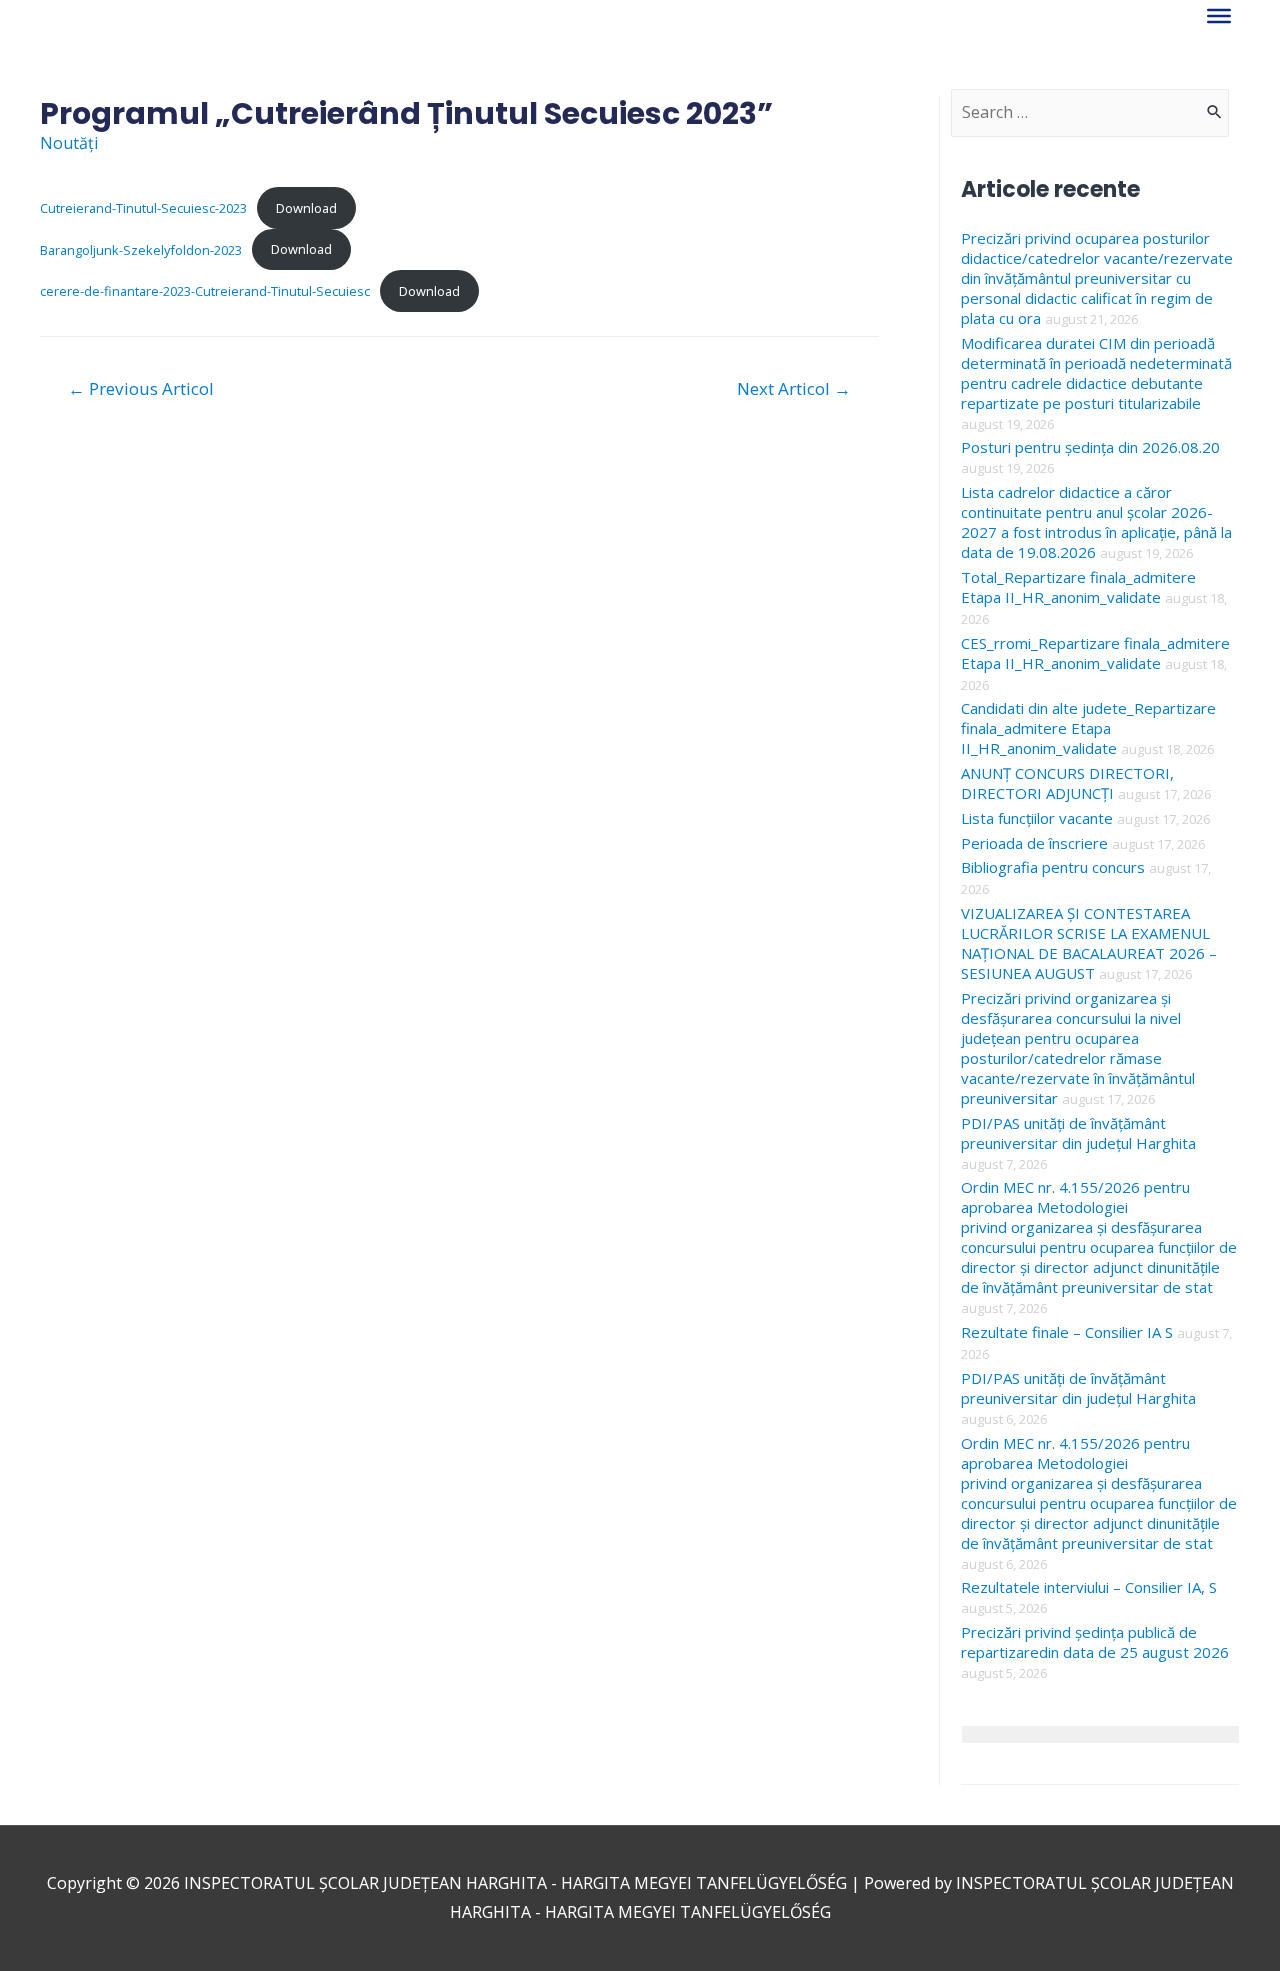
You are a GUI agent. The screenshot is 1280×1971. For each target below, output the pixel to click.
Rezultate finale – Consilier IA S (1067, 1332)
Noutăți (69, 143)
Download (306, 208)
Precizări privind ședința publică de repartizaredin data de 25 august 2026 (1095, 1642)
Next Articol (794, 388)
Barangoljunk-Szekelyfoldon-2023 (141, 249)
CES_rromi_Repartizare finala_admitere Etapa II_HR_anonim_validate (1095, 653)
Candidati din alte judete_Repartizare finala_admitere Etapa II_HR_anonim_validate (1088, 728)
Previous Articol (141, 388)
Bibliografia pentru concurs (1053, 867)
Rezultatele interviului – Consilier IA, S (1089, 1587)
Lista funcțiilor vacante (1037, 818)
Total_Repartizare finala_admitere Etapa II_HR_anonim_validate (1078, 587)
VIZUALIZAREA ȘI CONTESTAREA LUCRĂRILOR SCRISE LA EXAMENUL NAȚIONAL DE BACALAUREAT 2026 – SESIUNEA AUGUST (1089, 943)
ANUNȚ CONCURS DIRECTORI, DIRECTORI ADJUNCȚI (1067, 783)
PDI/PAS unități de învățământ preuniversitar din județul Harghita (1078, 1133)
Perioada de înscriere (1034, 843)
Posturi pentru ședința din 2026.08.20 (1090, 447)
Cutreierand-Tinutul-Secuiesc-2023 (143, 208)
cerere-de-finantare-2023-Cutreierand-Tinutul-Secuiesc (205, 291)
